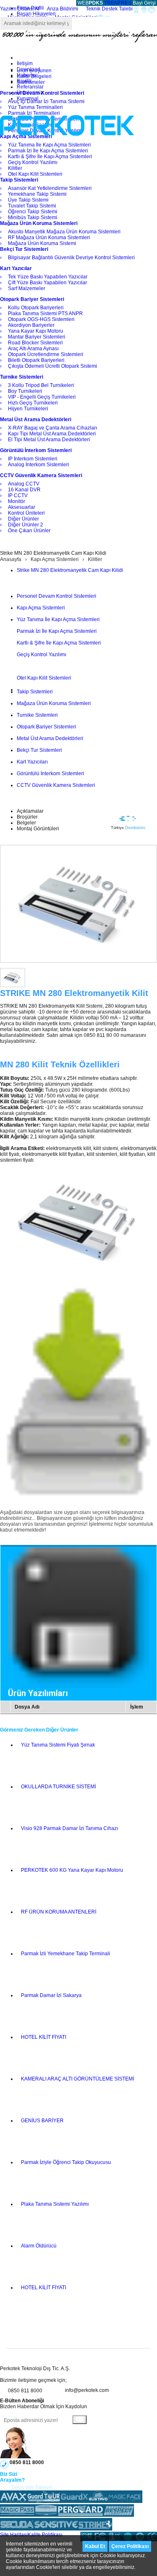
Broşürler (27, 817)
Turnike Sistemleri (37, 715)
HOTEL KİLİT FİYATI (44, 2037)
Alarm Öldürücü (39, 2246)
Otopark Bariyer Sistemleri (46, 727)
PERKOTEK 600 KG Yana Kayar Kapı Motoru (72, 1870)
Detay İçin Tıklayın (32, 2488)
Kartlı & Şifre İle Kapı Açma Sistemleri (59, 643)
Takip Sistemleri (35, 692)
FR (121, 3)
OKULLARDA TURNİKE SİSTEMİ (58, 1787)
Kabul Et (95, 2546)
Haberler (27, 75)
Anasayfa (11, 559)
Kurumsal (28, 99)
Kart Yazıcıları (32, 762)
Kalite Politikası (45, 2535)
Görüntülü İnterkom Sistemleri (50, 774)
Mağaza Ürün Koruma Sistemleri (54, 703)
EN (115, 3)
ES (128, 3)
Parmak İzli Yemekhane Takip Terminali (66, 1954)
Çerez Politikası (130, 2546)
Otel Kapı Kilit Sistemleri (44, 678)
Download (28, 69)
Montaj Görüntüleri (38, 829)
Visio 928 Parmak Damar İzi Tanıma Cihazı (69, 1828)
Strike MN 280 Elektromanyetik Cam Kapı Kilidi (70, 570)
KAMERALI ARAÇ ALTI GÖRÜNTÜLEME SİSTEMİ (77, 2079)
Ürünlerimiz (30, 93)
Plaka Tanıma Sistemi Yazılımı (55, 2204)
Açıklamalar (30, 811)
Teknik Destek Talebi (109, 9)
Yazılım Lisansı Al (20, 9)
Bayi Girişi (144, 3)
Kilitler (95, 559)
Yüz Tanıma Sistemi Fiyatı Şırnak (58, 1745)
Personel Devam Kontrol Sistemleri (57, 596)
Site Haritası (14, 2535)
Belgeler (26, 823)
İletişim (25, 63)
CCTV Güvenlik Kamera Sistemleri (56, 785)
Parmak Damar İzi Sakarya (51, 1995)
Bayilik (24, 81)
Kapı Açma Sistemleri (55, 559)
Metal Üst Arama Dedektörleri (50, 738)
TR (108, 3)
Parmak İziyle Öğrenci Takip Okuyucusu (66, 2162)
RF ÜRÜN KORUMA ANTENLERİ (59, 1912)
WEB (90, 3)
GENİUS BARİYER (42, 2121)
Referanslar (30, 87)
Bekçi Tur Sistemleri (39, 750)
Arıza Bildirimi (63, 9)
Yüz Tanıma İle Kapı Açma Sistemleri (58, 619)
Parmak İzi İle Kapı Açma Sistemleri (57, 631)
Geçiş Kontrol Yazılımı (41, 655)
